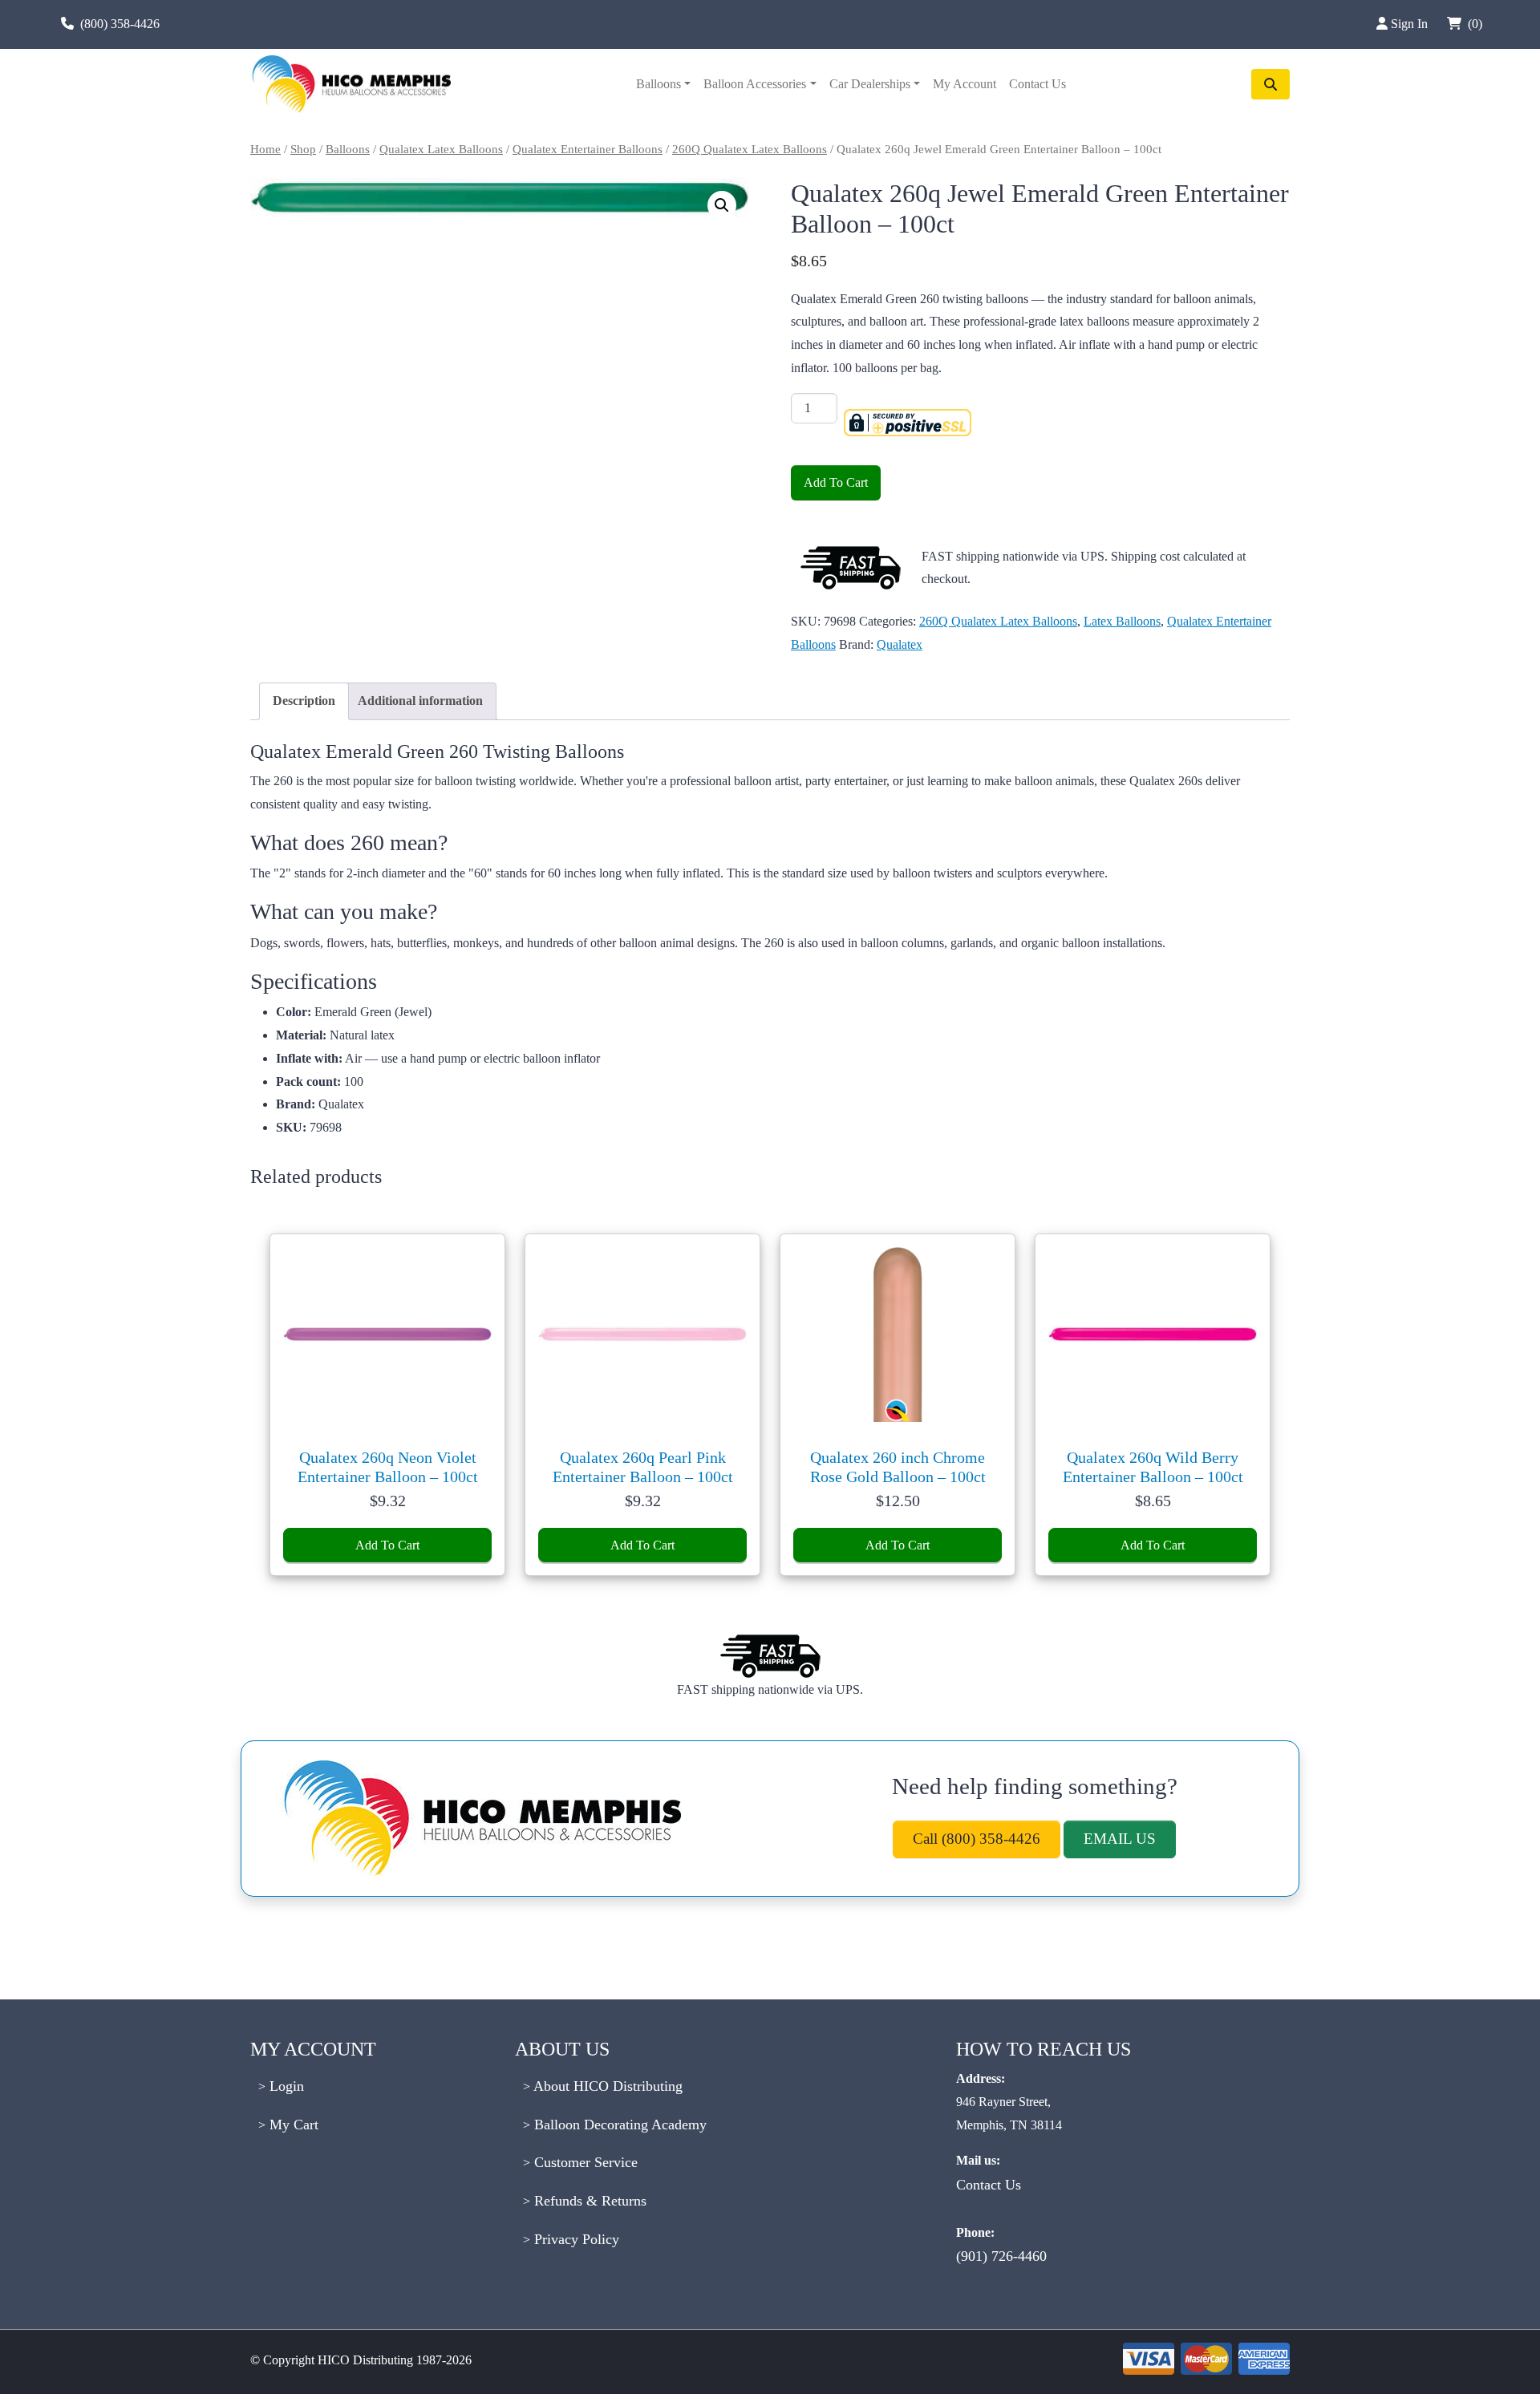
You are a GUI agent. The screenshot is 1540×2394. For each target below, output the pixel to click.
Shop (303, 149)
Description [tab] (304, 701)
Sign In (1411, 24)
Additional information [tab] (420, 701)
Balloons (659, 84)
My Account (965, 84)
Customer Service (584, 2162)
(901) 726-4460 (1001, 2256)
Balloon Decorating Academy (618, 2125)
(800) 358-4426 (120, 24)
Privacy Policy (575, 2239)
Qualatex (900, 644)
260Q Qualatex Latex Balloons (750, 149)
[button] (722, 205)
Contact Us (1037, 84)
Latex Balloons (1122, 621)
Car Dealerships (870, 84)
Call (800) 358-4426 (977, 1839)
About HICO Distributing (606, 2086)
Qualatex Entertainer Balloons (588, 149)
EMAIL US (1120, 1839)
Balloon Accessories (755, 84)
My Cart (292, 2125)
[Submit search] (1270, 84)
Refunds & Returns (588, 2201)
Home (265, 149)
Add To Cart (836, 482)
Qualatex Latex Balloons (441, 149)
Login (285, 2086)
